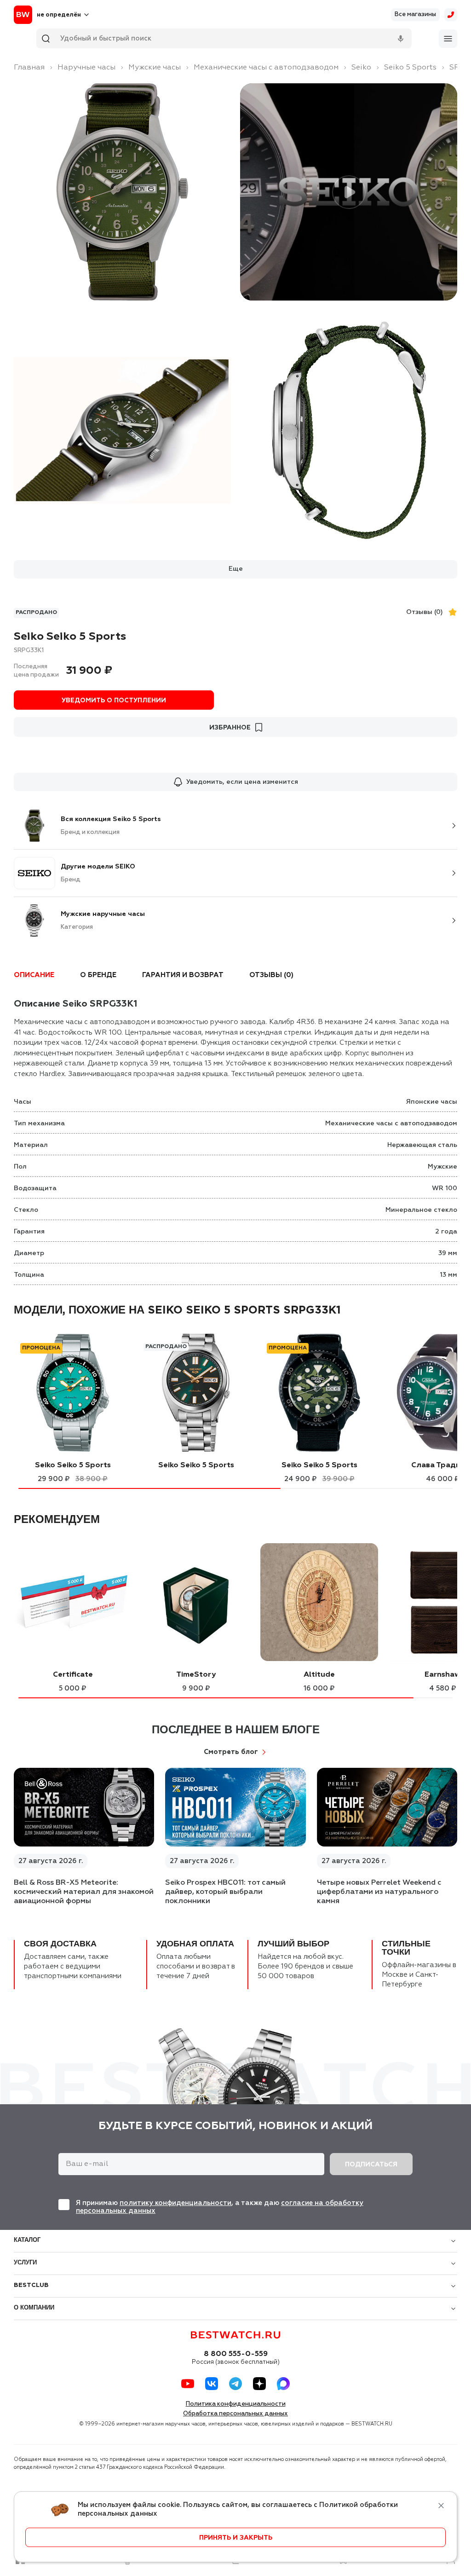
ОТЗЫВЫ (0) (271, 975)
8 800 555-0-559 (236, 2354)
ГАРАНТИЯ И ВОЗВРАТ (183, 975)
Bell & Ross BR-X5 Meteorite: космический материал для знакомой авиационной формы (84, 1892)
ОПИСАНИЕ (34, 975)
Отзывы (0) (425, 612)
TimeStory (196, 1675)
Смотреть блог (231, 1752)
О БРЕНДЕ (98, 975)
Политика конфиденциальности (236, 2404)
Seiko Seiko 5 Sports (73, 1465)
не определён (59, 15)
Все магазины (415, 14)
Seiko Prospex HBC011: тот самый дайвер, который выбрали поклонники (225, 1892)
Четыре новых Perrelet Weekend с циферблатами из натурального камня (379, 1892)
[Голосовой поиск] (401, 39)
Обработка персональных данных (235, 2414)
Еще (236, 569)
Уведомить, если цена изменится (242, 782)
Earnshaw (442, 1675)
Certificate (73, 1675)
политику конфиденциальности (175, 2203)
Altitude (319, 1675)
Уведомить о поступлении (114, 700)
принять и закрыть (236, 2538)
